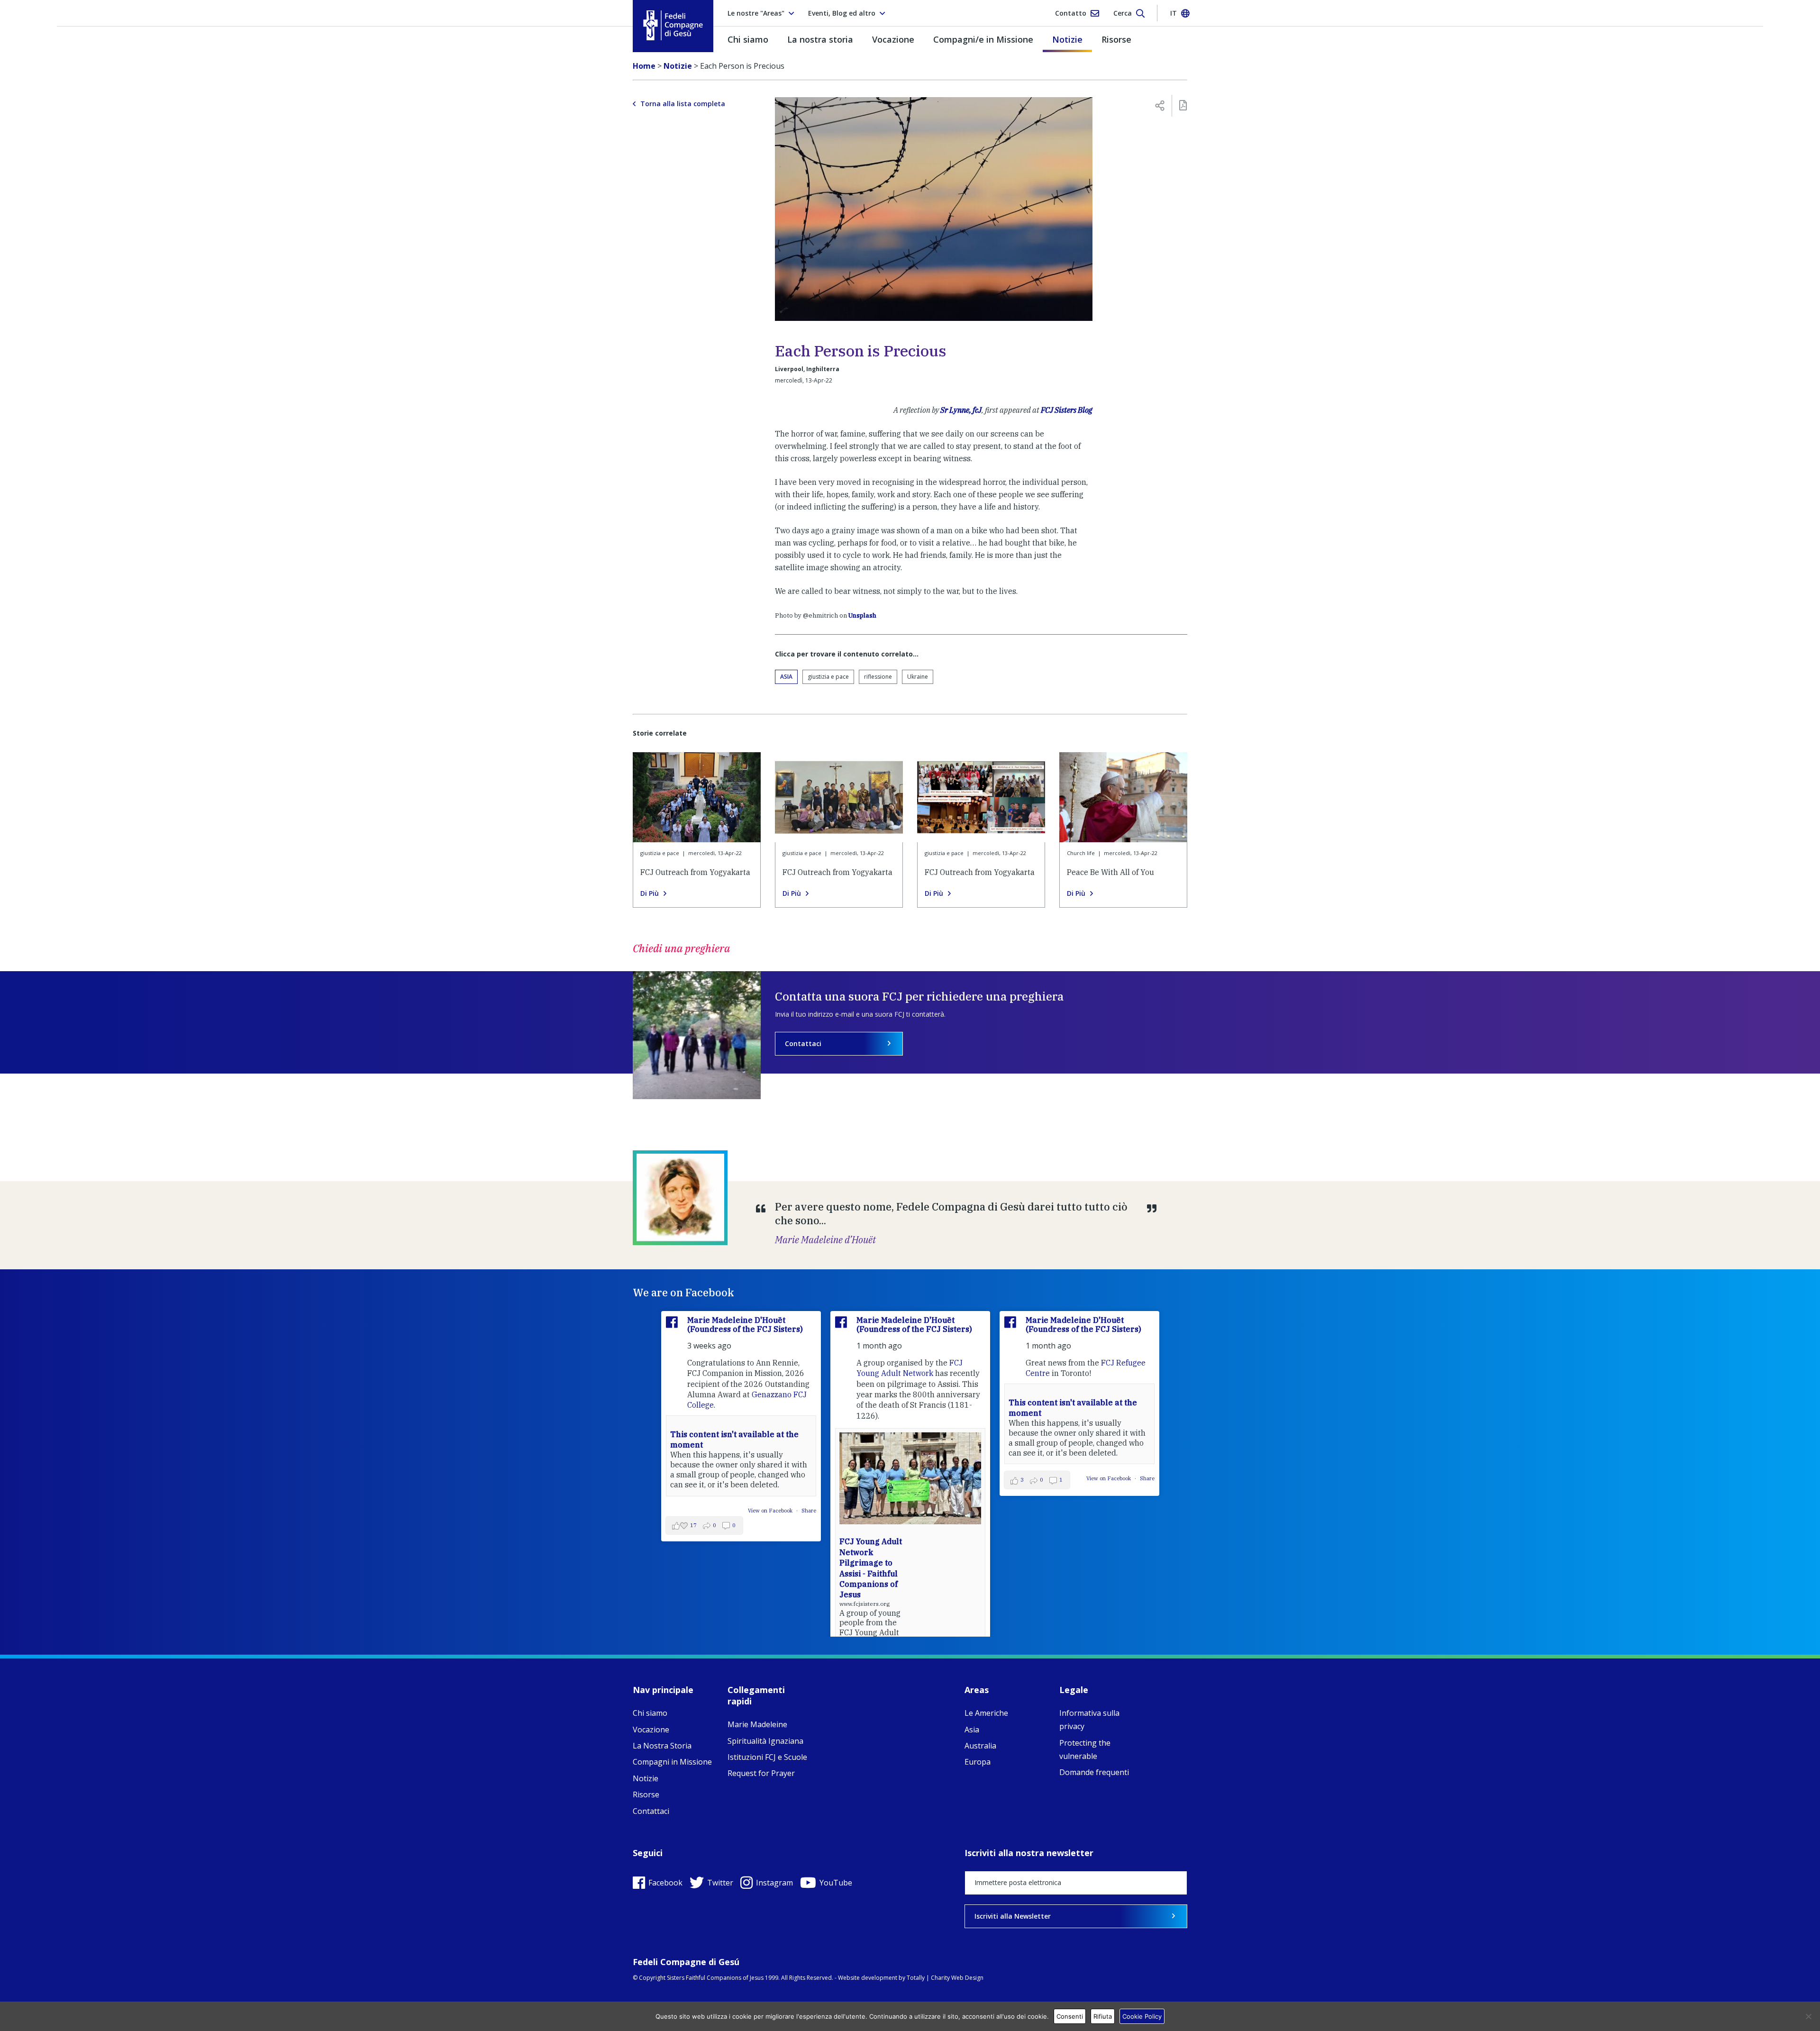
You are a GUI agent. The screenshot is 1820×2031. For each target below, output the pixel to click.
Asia (786, 677)
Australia (980, 1746)
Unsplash (862, 615)
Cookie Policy (1142, 2016)
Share (809, 1511)
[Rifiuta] (1808, 2016)
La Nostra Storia (662, 1746)
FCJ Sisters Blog (1067, 410)
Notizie (1067, 39)
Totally (916, 1978)
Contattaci (803, 1043)
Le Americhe (986, 1713)
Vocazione (893, 39)
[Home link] (673, 25)
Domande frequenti (1094, 1772)
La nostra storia (820, 39)
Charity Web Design (957, 1978)
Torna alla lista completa (683, 104)
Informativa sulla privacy (1089, 1720)
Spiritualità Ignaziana (765, 1741)
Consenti (1070, 2016)
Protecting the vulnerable (1085, 1749)
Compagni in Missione (672, 1762)
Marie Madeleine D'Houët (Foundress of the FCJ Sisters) (745, 1325)
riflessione (878, 677)
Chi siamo (748, 39)
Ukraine (918, 677)
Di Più (650, 893)
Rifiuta (1103, 2016)
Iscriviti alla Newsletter (1013, 1916)
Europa (978, 1762)
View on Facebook (771, 1511)
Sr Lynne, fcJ (961, 410)
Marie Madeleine (757, 1724)
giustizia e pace (828, 677)
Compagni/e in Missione (983, 39)
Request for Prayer (761, 1773)
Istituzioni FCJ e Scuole (767, 1757)
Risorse (1116, 39)
